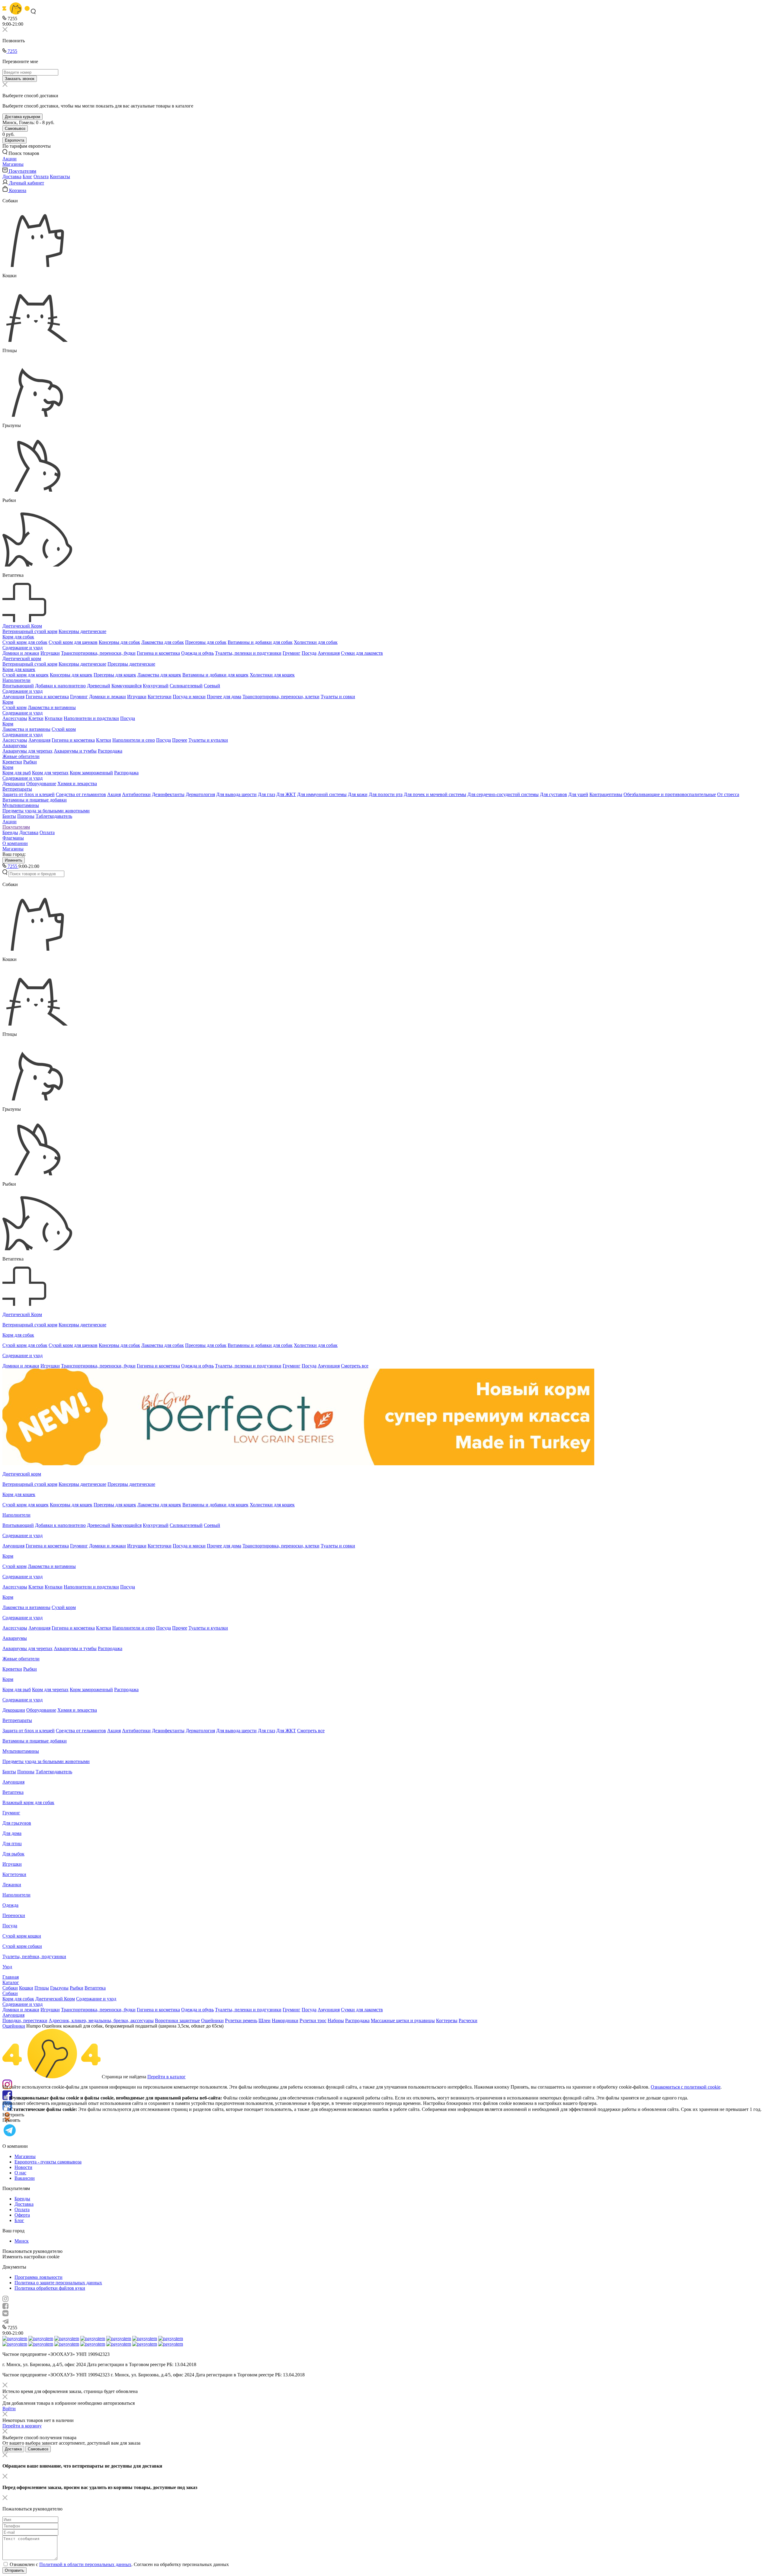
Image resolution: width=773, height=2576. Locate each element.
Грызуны (59, 1988)
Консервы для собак (119, 642)
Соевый (212, 686)
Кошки (26, 1988)
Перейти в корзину (22, 2426)
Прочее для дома (224, 697)
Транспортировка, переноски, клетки (281, 697)
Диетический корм (22, 658)
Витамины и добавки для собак (260, 642)
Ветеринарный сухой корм (30, 631)
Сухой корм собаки (22, 1946)
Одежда (10, 1905)
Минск (22, 2241)
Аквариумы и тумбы (75, 751)
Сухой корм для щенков (73, 642)
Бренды (10, 832)
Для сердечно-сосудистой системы (503, 794)
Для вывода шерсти (236, 794)
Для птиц (12, 1844)
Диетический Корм (22, 626)
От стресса (728, 794)
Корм (8, 702)
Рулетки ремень (241, 2020)
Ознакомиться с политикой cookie (686, 2087)
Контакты (60, 177)
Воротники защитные (177, 2020)
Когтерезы (447, 2020)
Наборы (336, 2020)
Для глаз (266, 794)
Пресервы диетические (131, 664)
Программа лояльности (38, 2277)
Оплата (41, 177)
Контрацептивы (606, 794)
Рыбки (30, 762)
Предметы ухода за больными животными (46, 811)
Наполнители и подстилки (91, 718)
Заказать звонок (20, 79)
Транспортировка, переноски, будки (98, 653)
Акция (114, 794)
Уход (7, 1967)
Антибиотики (136, 794)
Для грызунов (17, 1823)
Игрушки (50, 653)
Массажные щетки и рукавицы (403, 2020)
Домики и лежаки (21, 653)
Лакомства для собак (163, 642)
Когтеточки (160, 697)
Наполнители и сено (134, 740)
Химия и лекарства (77, 784)
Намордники (285, 2020)
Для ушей (578, 794)
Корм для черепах (50, 773)
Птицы (42, 1988)
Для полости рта (386, 794)
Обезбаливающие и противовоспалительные (670, 794)
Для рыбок (13, 1854)
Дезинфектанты (168, 794)
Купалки (54, 718)
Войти (9, 2409)
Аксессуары (15, 718)
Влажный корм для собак (28, 1802)
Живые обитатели (21, 756)
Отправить (14, 2570)
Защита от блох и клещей (29, 794)
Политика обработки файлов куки (50, 2288)
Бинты (9, 816)
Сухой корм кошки (22, 1936)
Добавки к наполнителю (60, 686)
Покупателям (16, 827)
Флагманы (13, 838)
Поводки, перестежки (25, 2020)
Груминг (292, 653)
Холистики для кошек (272, 675)
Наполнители (16, 680)
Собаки (10, 1988)
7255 (12, 51)
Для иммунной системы (322, 794)
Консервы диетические (82, 631)
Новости (23, 2167)
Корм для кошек (19, 669)
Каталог (11, 1982)
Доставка (12, 177)
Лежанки (12, 1885)
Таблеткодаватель (54, 816)
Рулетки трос (313, 2020)
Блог (27, 177)
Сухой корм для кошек (26, 675)
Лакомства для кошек (159, 675)
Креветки (12, 762)
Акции (10, 822)
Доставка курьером (22, 117)
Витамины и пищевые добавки (35, 800)
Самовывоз (15, 128)
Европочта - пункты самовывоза (48, 2162)
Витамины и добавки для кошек (215, 675)
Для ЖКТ (286, 794)
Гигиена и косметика (158, 653)
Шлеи (265, 2020)
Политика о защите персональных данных (58, 2283)
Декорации (14, 784)
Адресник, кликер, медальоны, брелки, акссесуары (101, 2020)
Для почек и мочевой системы (435, 794)
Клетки (36, 718)
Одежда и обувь (197, 653)
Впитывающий (18, 686)
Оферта (22, 2215)
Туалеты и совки (338, 697)
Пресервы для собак (206, 642)
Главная (11, 1977)
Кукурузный (156, 686)
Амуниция (329, 653)
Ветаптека (13, 1792)
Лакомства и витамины (52, 707)
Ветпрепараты (17, 789)
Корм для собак (18, 637)
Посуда (309, 653)
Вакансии (25, 2178)
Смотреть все (355, 1366)
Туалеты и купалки (208, 740)
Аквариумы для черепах (27, 751)
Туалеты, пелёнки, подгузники (34, 1956)
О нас (20, 2173)
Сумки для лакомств (362, 653)
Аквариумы (15, 745)
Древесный (99, 686)
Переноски (14, 1915)
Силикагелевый (186, 686)
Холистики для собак (316, 642)
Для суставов (553, 794)
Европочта (14, 140)
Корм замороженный (91, 773)
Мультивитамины (21, 805)
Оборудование (41, 784)
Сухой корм (14, 707)
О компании (15, 843)
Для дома (12, 1833)
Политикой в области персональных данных (85, 2564)
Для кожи (358, 794)
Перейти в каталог (167, 2077)
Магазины (13, 849)
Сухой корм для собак (25, 642)
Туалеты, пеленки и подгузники (248, 653)
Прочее (180, 740)
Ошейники (212, 2020)
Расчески (468, 2020)
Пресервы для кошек (115, 675)
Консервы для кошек (71, 675)
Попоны (26, 816)
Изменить (14, 860)
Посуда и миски (189, 697)
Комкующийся (127, 686)
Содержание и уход (22, 648)
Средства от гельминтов (81, 794)
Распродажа (110, 751)
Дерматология (200, 794)
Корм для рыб (17, 773)
